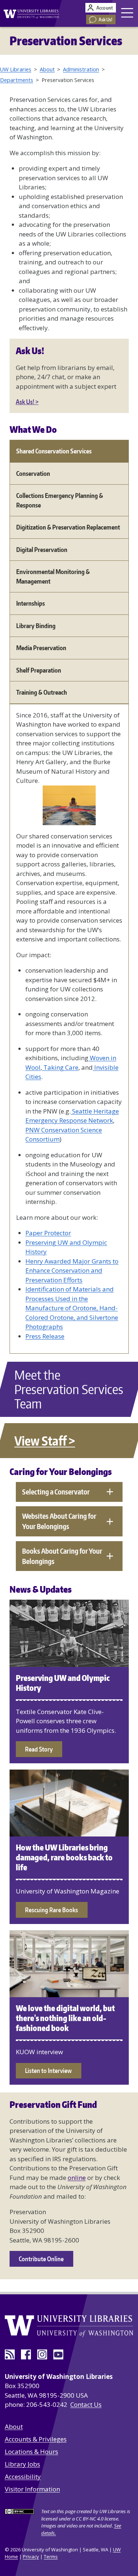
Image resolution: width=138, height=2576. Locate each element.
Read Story (39, 1749)
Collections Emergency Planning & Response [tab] (60, 500)
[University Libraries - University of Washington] (29, 13)
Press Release (45, 1336)
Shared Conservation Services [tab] (54, 451)
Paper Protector (48, 1233)
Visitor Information (32, 2489)
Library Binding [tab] (36, 626)
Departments (17, 80)
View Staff (40, 1441)
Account (105, 8)
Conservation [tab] (33, 473)
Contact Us (86, 2404)
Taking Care (60, 1067)
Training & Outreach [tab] (42, 692)
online (77, 2178)
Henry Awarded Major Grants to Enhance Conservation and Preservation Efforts (72, 1271)
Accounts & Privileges (36, 2439)
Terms (51, 2557)
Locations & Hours (31, 2452)
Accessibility (23, 2477)
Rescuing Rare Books (52, 1910)
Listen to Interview (48, 2070)
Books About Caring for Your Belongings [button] (62, 1556)
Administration (81, 69)
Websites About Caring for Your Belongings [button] (59, 1521)
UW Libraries (16, 69)
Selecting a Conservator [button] (56, 1492)
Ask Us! (106, 19)
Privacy (31, 2557)
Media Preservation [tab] (41, 648)
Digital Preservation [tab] (42, 549)
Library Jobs (22, 2464)
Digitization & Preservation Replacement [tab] (68, 527)
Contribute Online (41, 2259)
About (47, 69)
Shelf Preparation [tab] (39, 670)
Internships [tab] (31, 603)
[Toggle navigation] (128, 13)
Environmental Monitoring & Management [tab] (53, 576)
